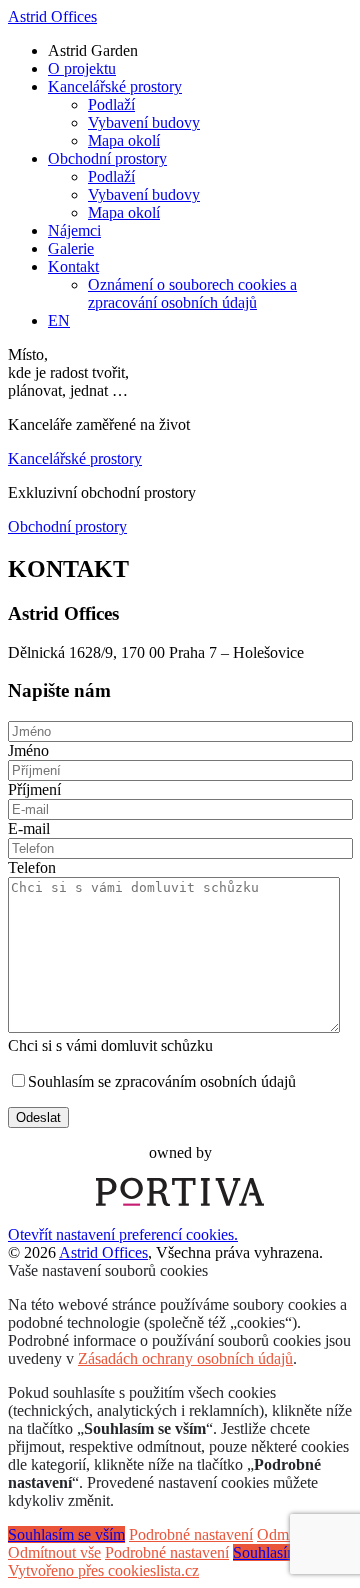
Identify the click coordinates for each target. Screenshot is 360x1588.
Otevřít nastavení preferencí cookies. (123, 1234)
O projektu (82, 68)
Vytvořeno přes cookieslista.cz (103, 1570)
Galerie (71, 248)
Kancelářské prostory (115, 86)
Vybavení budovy (144, 122)
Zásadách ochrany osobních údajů (185, 1358)
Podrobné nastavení (191, 1534)
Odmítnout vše (54, 1552)
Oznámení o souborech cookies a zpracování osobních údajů (192, 293)
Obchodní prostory (107, 158)
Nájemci (74, 230)
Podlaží (111, 104)
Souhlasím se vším (66, 1534)
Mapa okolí (124, 140)
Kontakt (73, 266)
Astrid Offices (52, 16)
